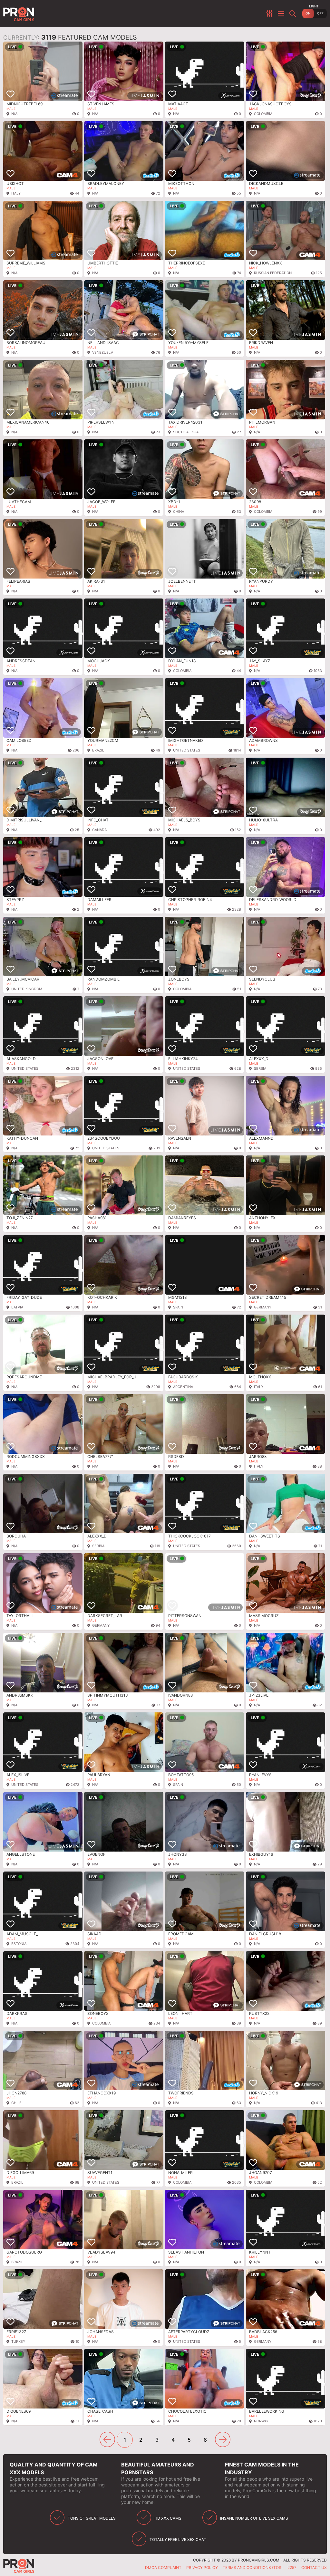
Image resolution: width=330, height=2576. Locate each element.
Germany (263, 1307)
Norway (261, 2421)
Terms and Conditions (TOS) (253, 2567)
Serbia (260, 1068)
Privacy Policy (202, 2567)
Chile (16, 2103)
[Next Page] (223, 2439)
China (179, 512)
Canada (99, 830)
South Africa (186, 432)
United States (187, 750)
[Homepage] (20, 14)
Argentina (183, 1387)
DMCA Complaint (163, 2567)
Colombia (263, 114)
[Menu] (282, 14)
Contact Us (314, 2567)
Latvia (17, 1307)
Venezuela (103, 352)
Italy (16, 193)
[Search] (293, 14)
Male (11, 109)
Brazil (98, 750)
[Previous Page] (107, 2439)
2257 (292, 2567)
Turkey (18, 2341)
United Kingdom (27, 989)
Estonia (19, 1944)
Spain (178, 1307)
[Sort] (270, 14)
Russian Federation (273, 273)
